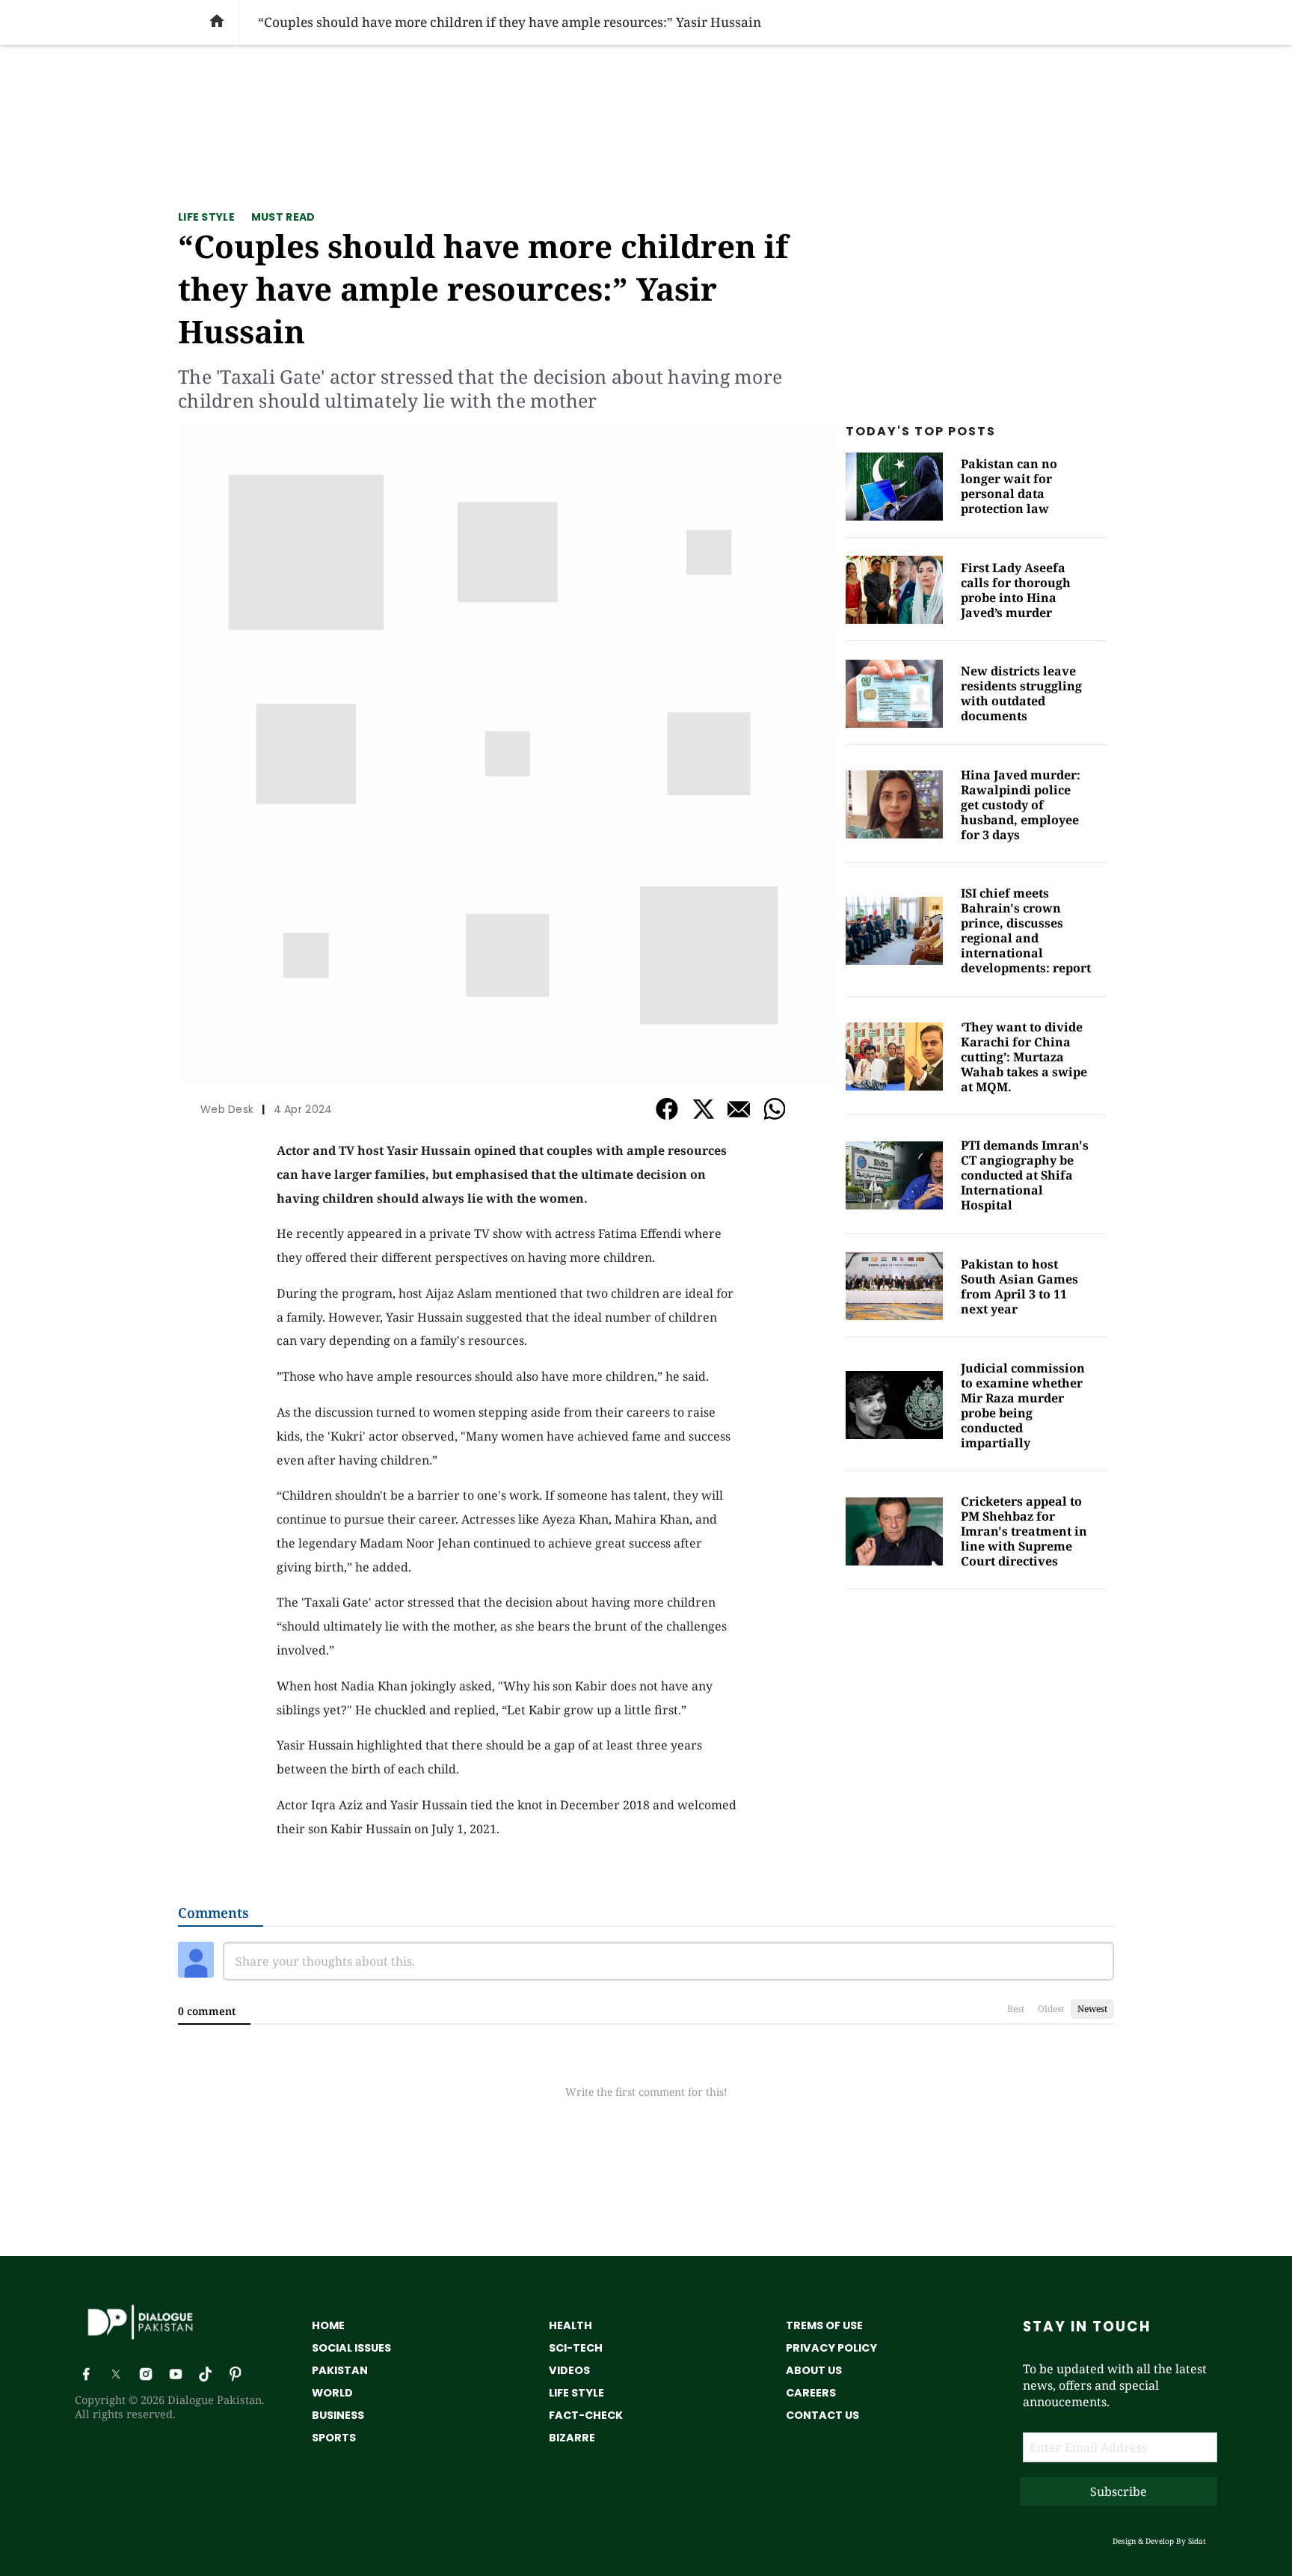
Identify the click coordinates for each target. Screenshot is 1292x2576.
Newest (1092, 2009)
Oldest (1051, 2009)
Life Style (206, 217)
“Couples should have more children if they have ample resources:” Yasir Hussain (483, 288)
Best (1016, 2009)
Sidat (1197, 2541)
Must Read (283, 217)
